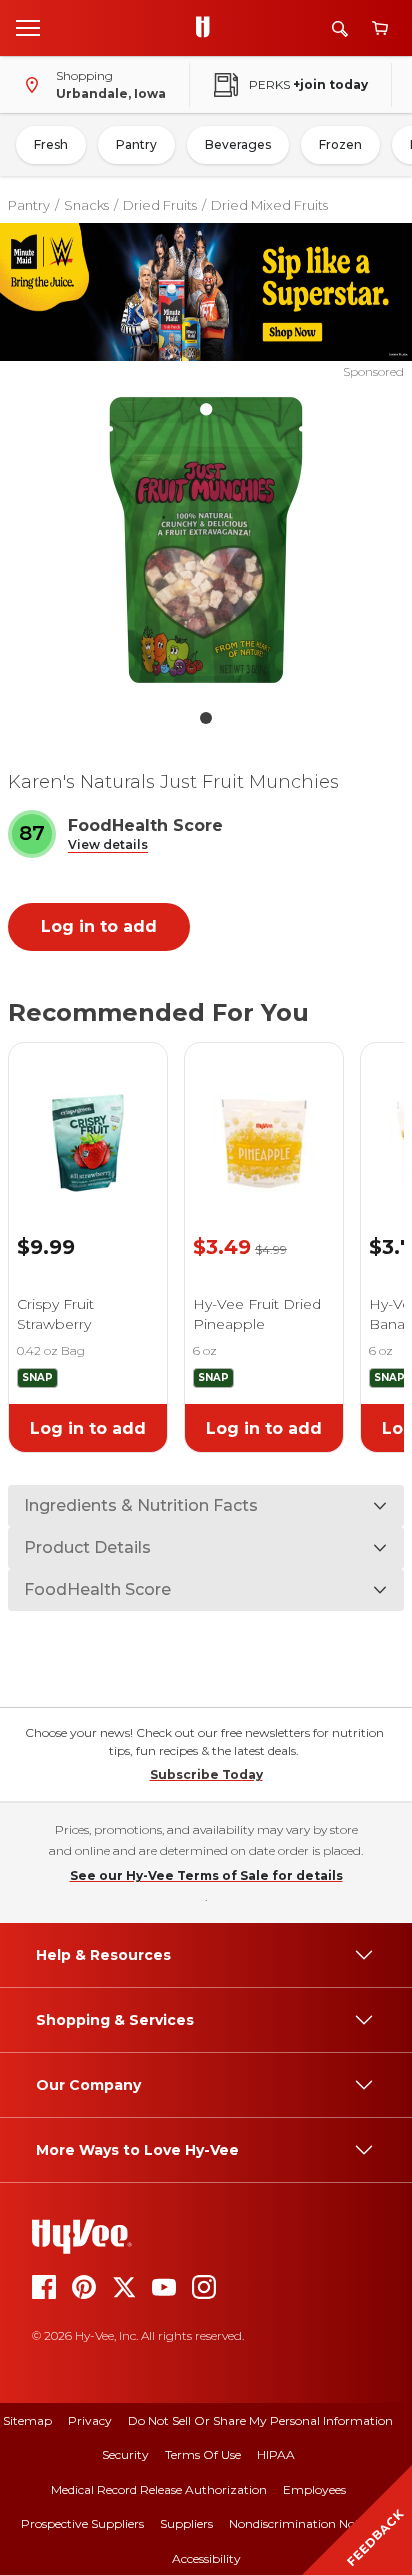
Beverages (238, 144)
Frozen (340, 144)
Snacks (86, 205)
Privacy (90, 2420)
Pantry (136, 144)
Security (125, 2454)
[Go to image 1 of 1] (206, 718)
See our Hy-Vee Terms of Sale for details (206, 1875)
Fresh (51, 144)
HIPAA (276, 2454)
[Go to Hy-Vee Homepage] (208, 28)
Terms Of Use (203, 2454)
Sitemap (27, 2420)
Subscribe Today (206, 1774)
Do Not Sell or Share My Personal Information (260, 2420)
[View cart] (380, 28)
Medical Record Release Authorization (159, 2489)
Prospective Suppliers (82, 2523)
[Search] (340, 28)
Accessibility (206, 2558)
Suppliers (186, 2523)
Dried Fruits (160, 205)
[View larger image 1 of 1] (206, 540)
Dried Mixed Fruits (269, 205)
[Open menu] (28, 27)
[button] (108, 845)
